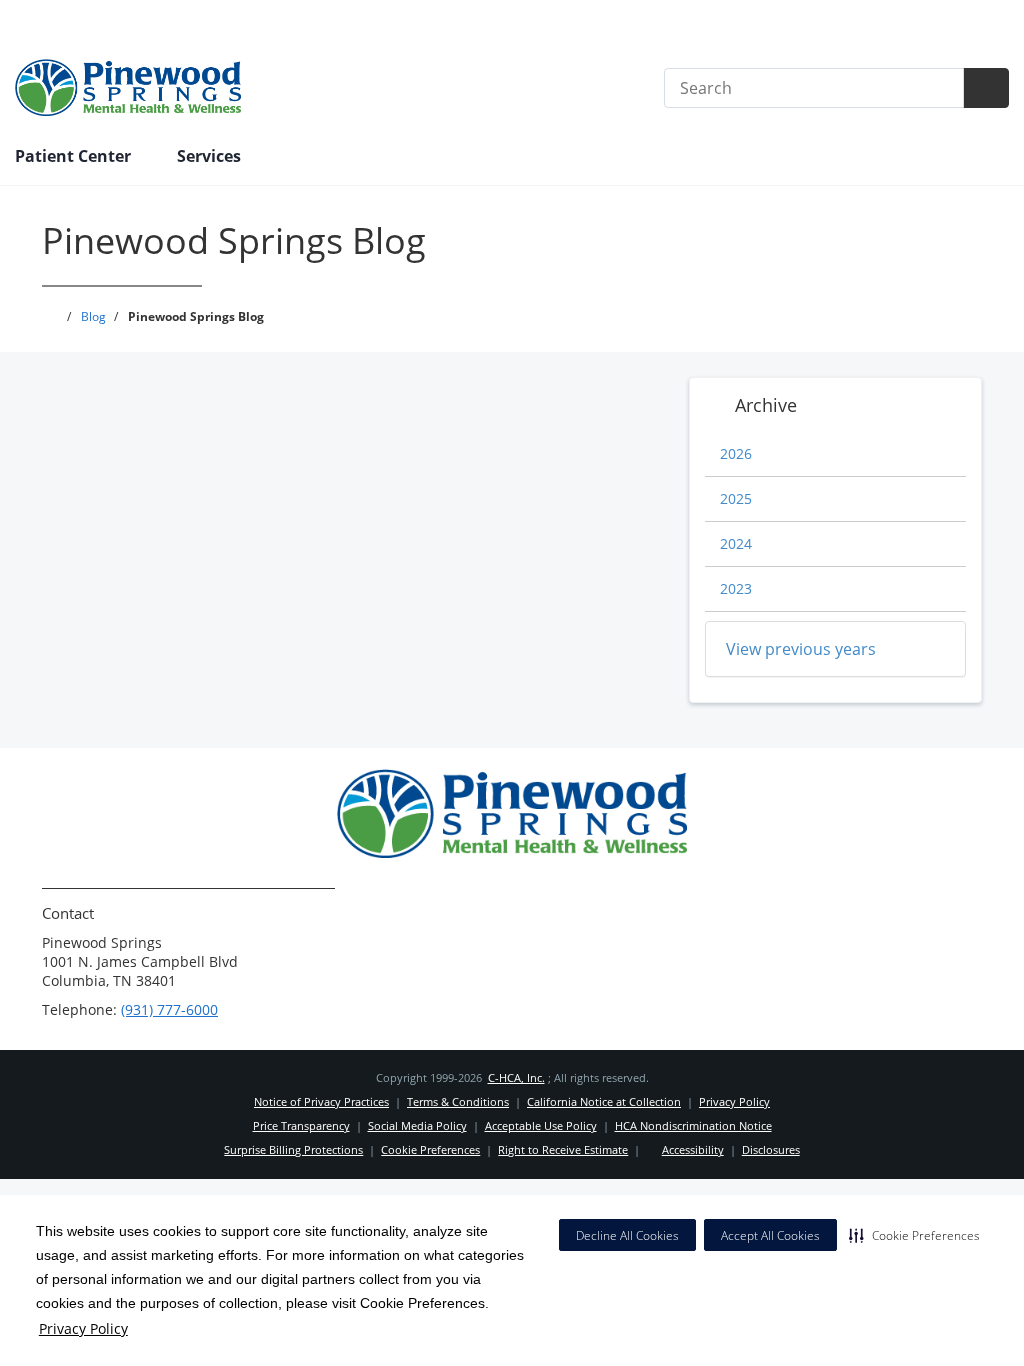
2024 (736, 543)
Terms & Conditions (458, 1101)
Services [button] (211, 156)
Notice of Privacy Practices (321, 1101)
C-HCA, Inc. (516, 1077)
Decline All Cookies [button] (627, 1235)
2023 (736, 588)
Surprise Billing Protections (293, 1149)
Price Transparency (944, 21)
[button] (914, 1235)
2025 (736, 498)
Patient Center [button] (75, 156)
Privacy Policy (83, 1328)
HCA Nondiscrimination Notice (693, 1125)
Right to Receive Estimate (563, 1149)
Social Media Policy (417, 1125)
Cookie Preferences (430, 1149)
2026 (736, 453)
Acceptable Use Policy (541, 1125)
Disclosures (771, 1149)
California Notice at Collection (604, 1101)
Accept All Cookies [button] (770, 1235)
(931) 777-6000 (169, 1009)
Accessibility (693, 1149)
